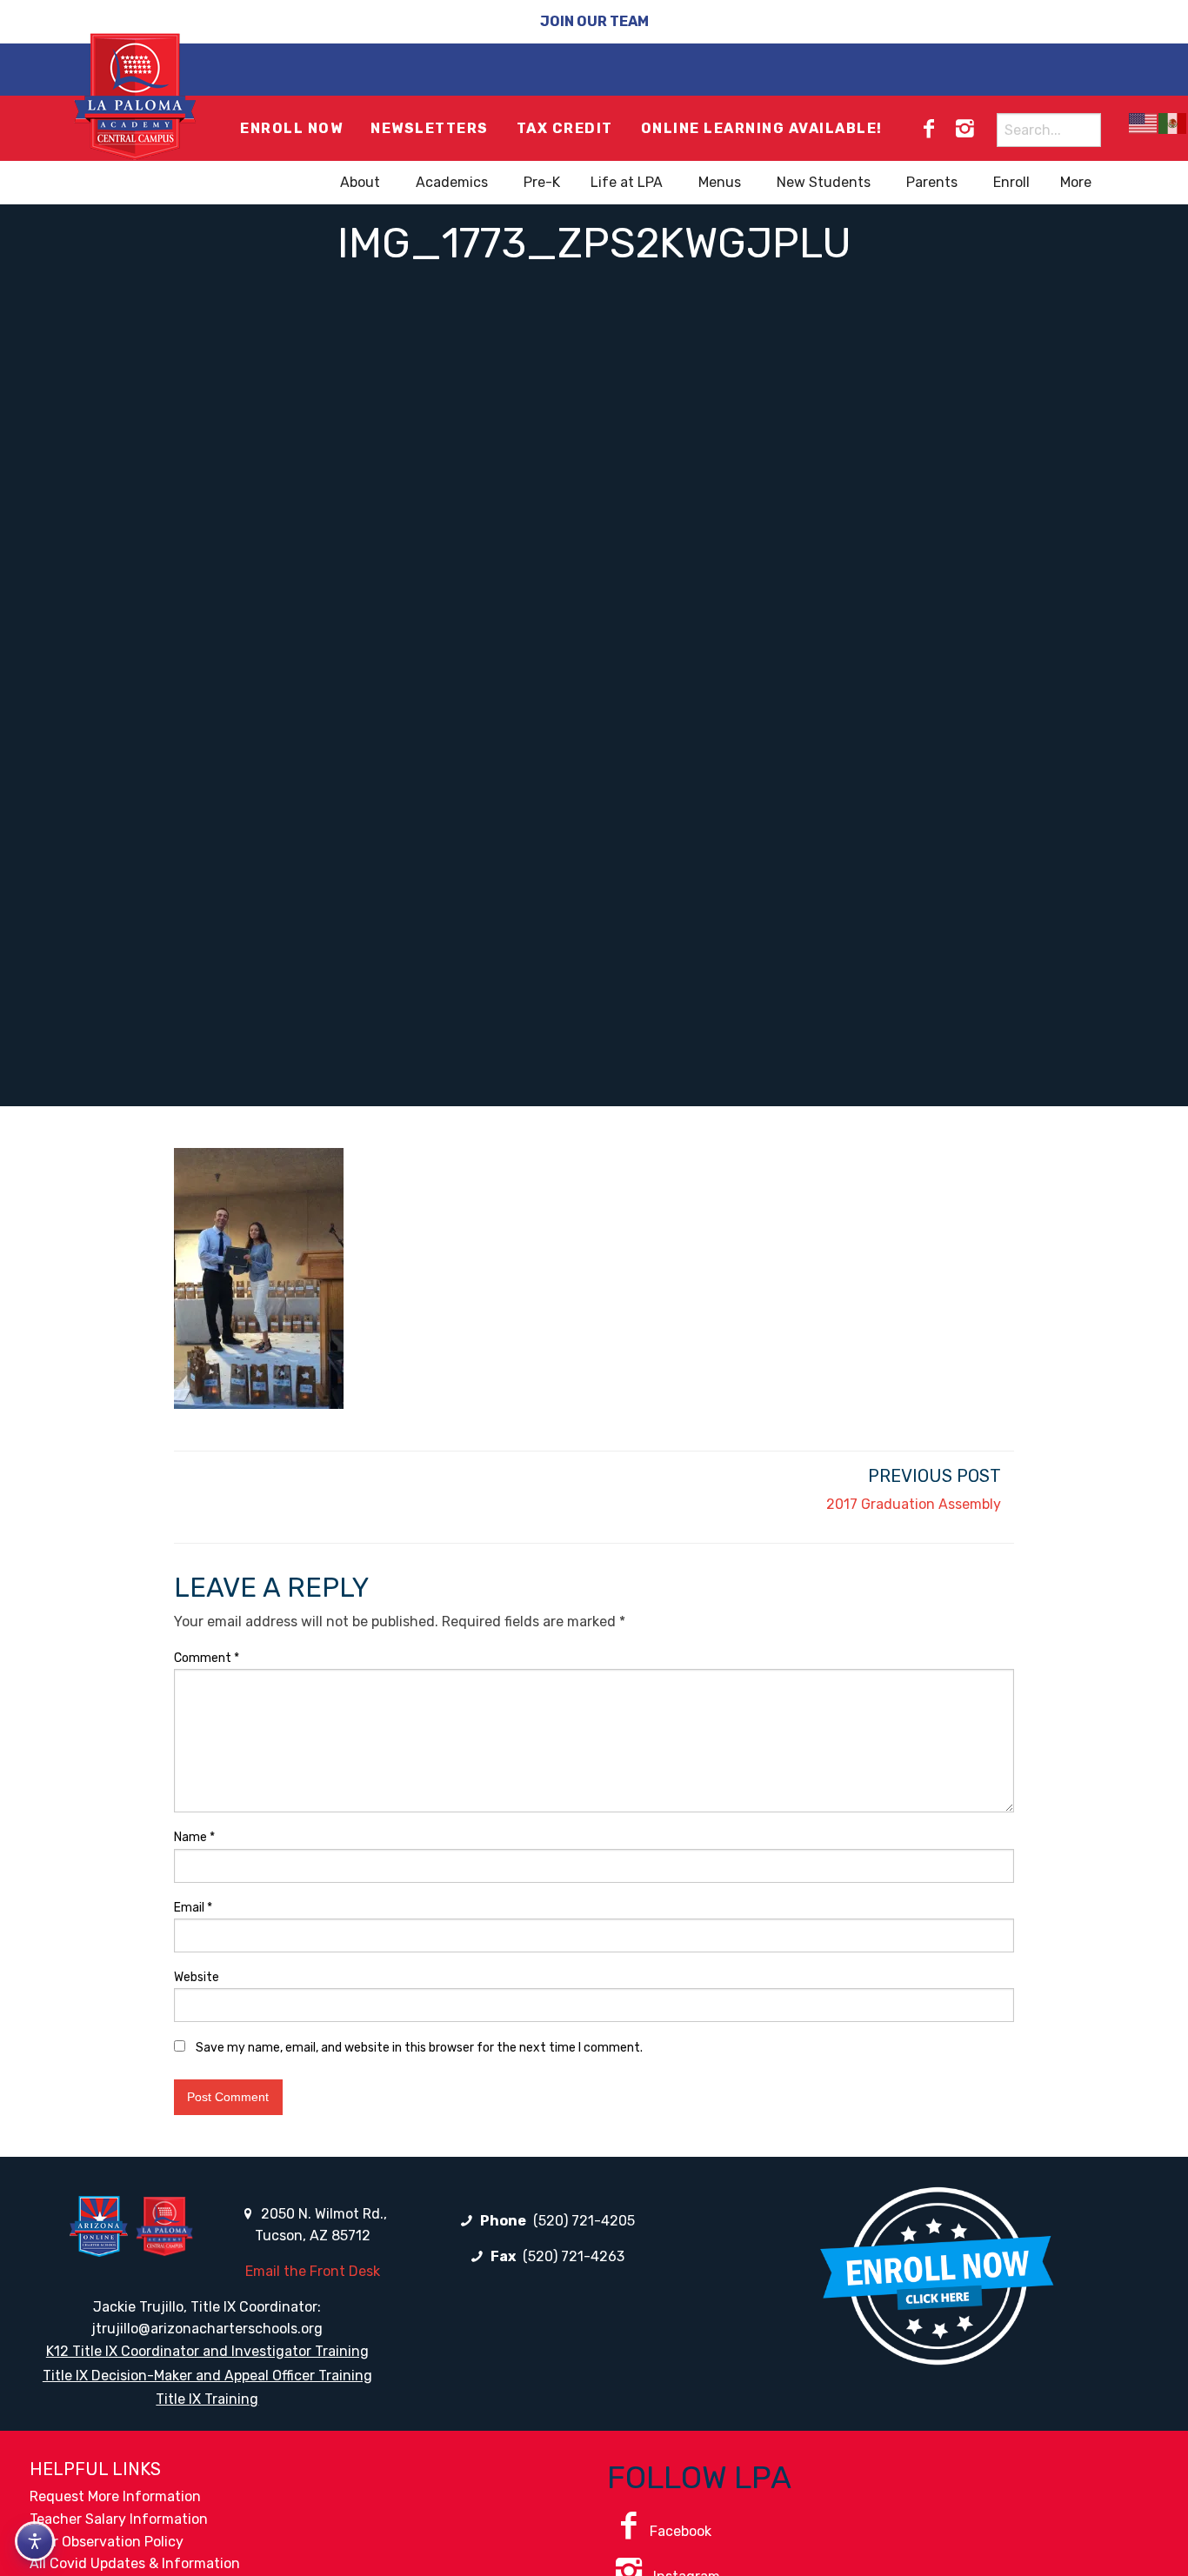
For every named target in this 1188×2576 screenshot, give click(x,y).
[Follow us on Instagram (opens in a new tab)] (964, 129)
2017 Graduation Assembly (914, 1504)
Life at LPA (627, 182)
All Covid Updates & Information (135, 2563)
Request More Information (115, 2496)
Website (197, 1977)
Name (194, 1837)
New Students (824, 182)
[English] (1144, 123)
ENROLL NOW (291, 128)
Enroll (1011, 182)
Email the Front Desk (313, 2271)
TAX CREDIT (565, 128)
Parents (932, 182)
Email (193, 1908)
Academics (452, 182)
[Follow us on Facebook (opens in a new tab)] (929, 129)
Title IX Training (207, 2399)
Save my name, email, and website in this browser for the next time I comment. (419, 2048)
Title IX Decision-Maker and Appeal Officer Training (207, 2376)
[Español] (1173, 123)
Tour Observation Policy (107, 2542)
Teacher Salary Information (119, 2519)
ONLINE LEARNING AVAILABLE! (762, 128)
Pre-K (542, 182)
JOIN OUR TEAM (594, 21)
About (360, 182)
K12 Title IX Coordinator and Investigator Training (207, 2351)
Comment (207, 1658)
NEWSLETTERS (430, 128)
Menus (720, 182)
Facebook (681, 2531)
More (1076, 182)
